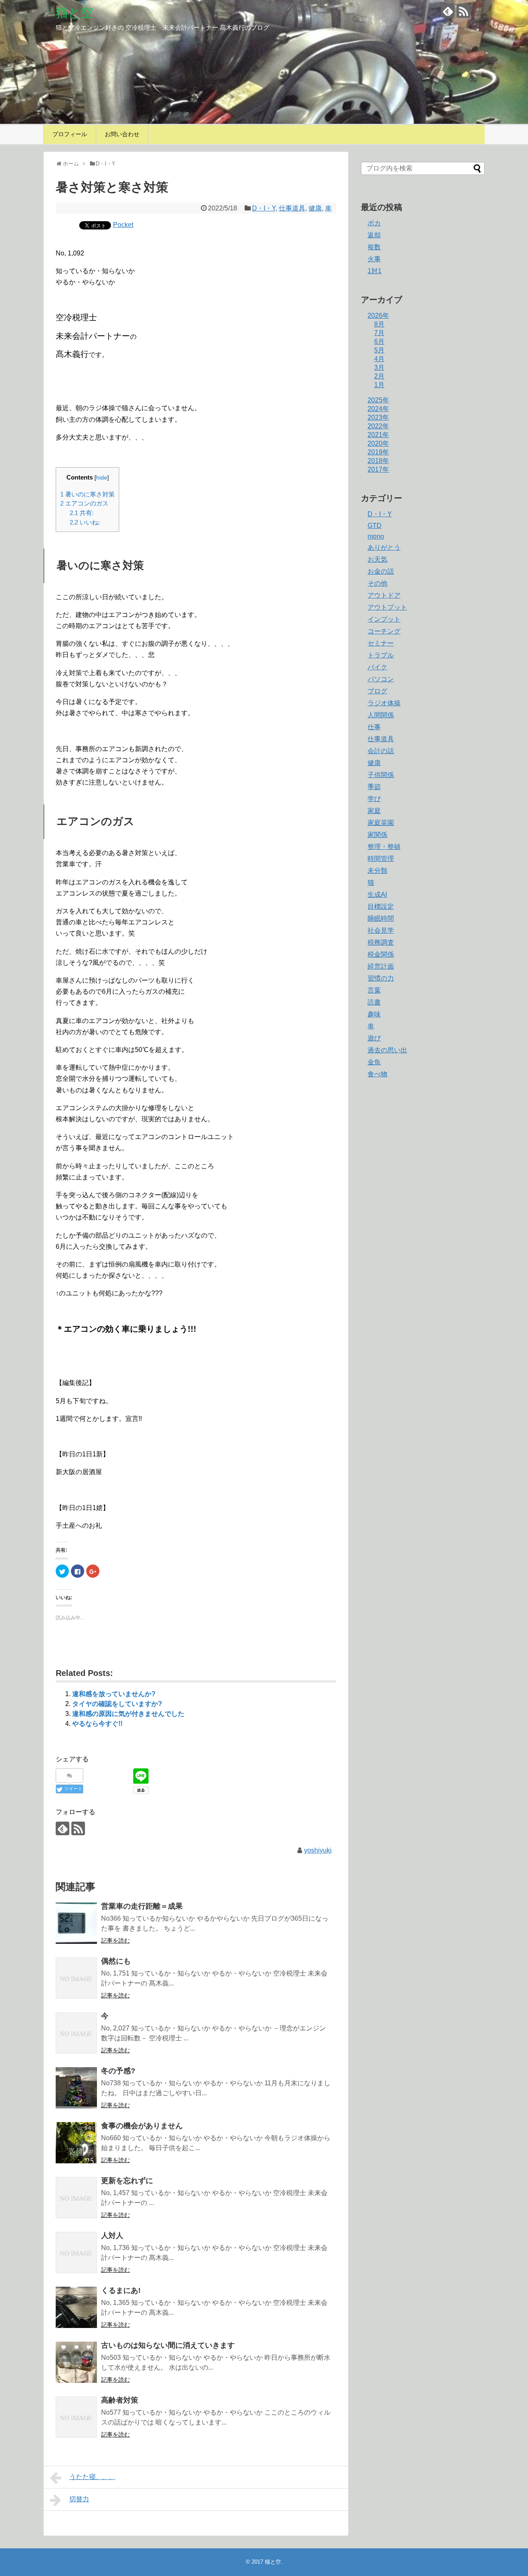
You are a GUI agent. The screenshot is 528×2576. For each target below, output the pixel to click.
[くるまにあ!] (76, 2307)
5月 (379, 350)
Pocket (123, 225)
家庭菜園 (381, 823)
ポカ (374, 223)
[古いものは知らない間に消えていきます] (76, 2362)
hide (102, 478)
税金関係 (381, 954)
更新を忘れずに (127, 2181)
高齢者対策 (120, 2400)
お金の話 (381, 571)
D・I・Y (264, 208)
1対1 (375, 271)
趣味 (374, 1014)
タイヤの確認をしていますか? (117, 1704)
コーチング (384, 631)
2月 (379, 376)
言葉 (374, 990)
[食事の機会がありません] (76, 2143)
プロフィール (70, 134)
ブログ (377, 691)
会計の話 (381, 751)
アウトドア (384, 595)
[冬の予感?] (76, 2088)
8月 (379, 324)
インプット (384, 619)
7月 (379, 333)
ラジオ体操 (384, 703)
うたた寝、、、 (92, 2477)
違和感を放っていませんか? (114, 1694)
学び (374, 799)
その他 (377, 583)
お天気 (377, 559)
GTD (375, 526)
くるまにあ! (121, 2290)
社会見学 (381, 930)
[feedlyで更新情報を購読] (448, 11)
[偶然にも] (76, 1978)
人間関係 (381, 715)
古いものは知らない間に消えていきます (168, 2345)
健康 (315, 208)
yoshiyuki (318, 1850)
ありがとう (384, 547)
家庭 (374, 811)
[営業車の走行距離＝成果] (76, 1923)
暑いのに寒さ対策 (87, 494)
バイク (377, 667)
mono (376, 536)
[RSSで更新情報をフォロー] (463, 11)
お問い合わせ (122, 134)
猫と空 (74, 13)
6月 (379, 341)
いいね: (85, 522)
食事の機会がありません (142, 2126)
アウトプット (387, 607)
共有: (82, 513)
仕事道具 (292, 208)
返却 (374, 235)
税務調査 (381, 942)
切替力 (79, 2499)
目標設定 (381, 906)
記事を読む (115, 1940)
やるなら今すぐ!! (97, 1724)
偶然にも (116, 1961)
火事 (374, 259)
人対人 (112, 2236)
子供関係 (381, 775)
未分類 (377, 871)
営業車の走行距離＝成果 (142, 1906)
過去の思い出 (387, 1050)
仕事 (374, 727)
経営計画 (381, 966)
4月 (379, 359)
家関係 (377, 835)
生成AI (377, 895)
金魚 (374, 1062)
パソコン (381, 679)
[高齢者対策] (76, 2417)
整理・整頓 (384, 847)
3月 (379, 367)
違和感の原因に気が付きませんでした (128, 1714)
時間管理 (381, 859)
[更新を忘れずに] (76, 2198)
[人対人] (76, 2252)
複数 (374, 247)
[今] (76, 2033)
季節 (374, 787)
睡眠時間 (381, 918)
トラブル (381, 655)
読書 (374, 1002)
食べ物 (377, 1074)
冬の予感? (118, 2071)
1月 (379, 385)
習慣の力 (381, 978)
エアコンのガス (84, 503)
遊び (374, 1038)
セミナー (381, 643)
